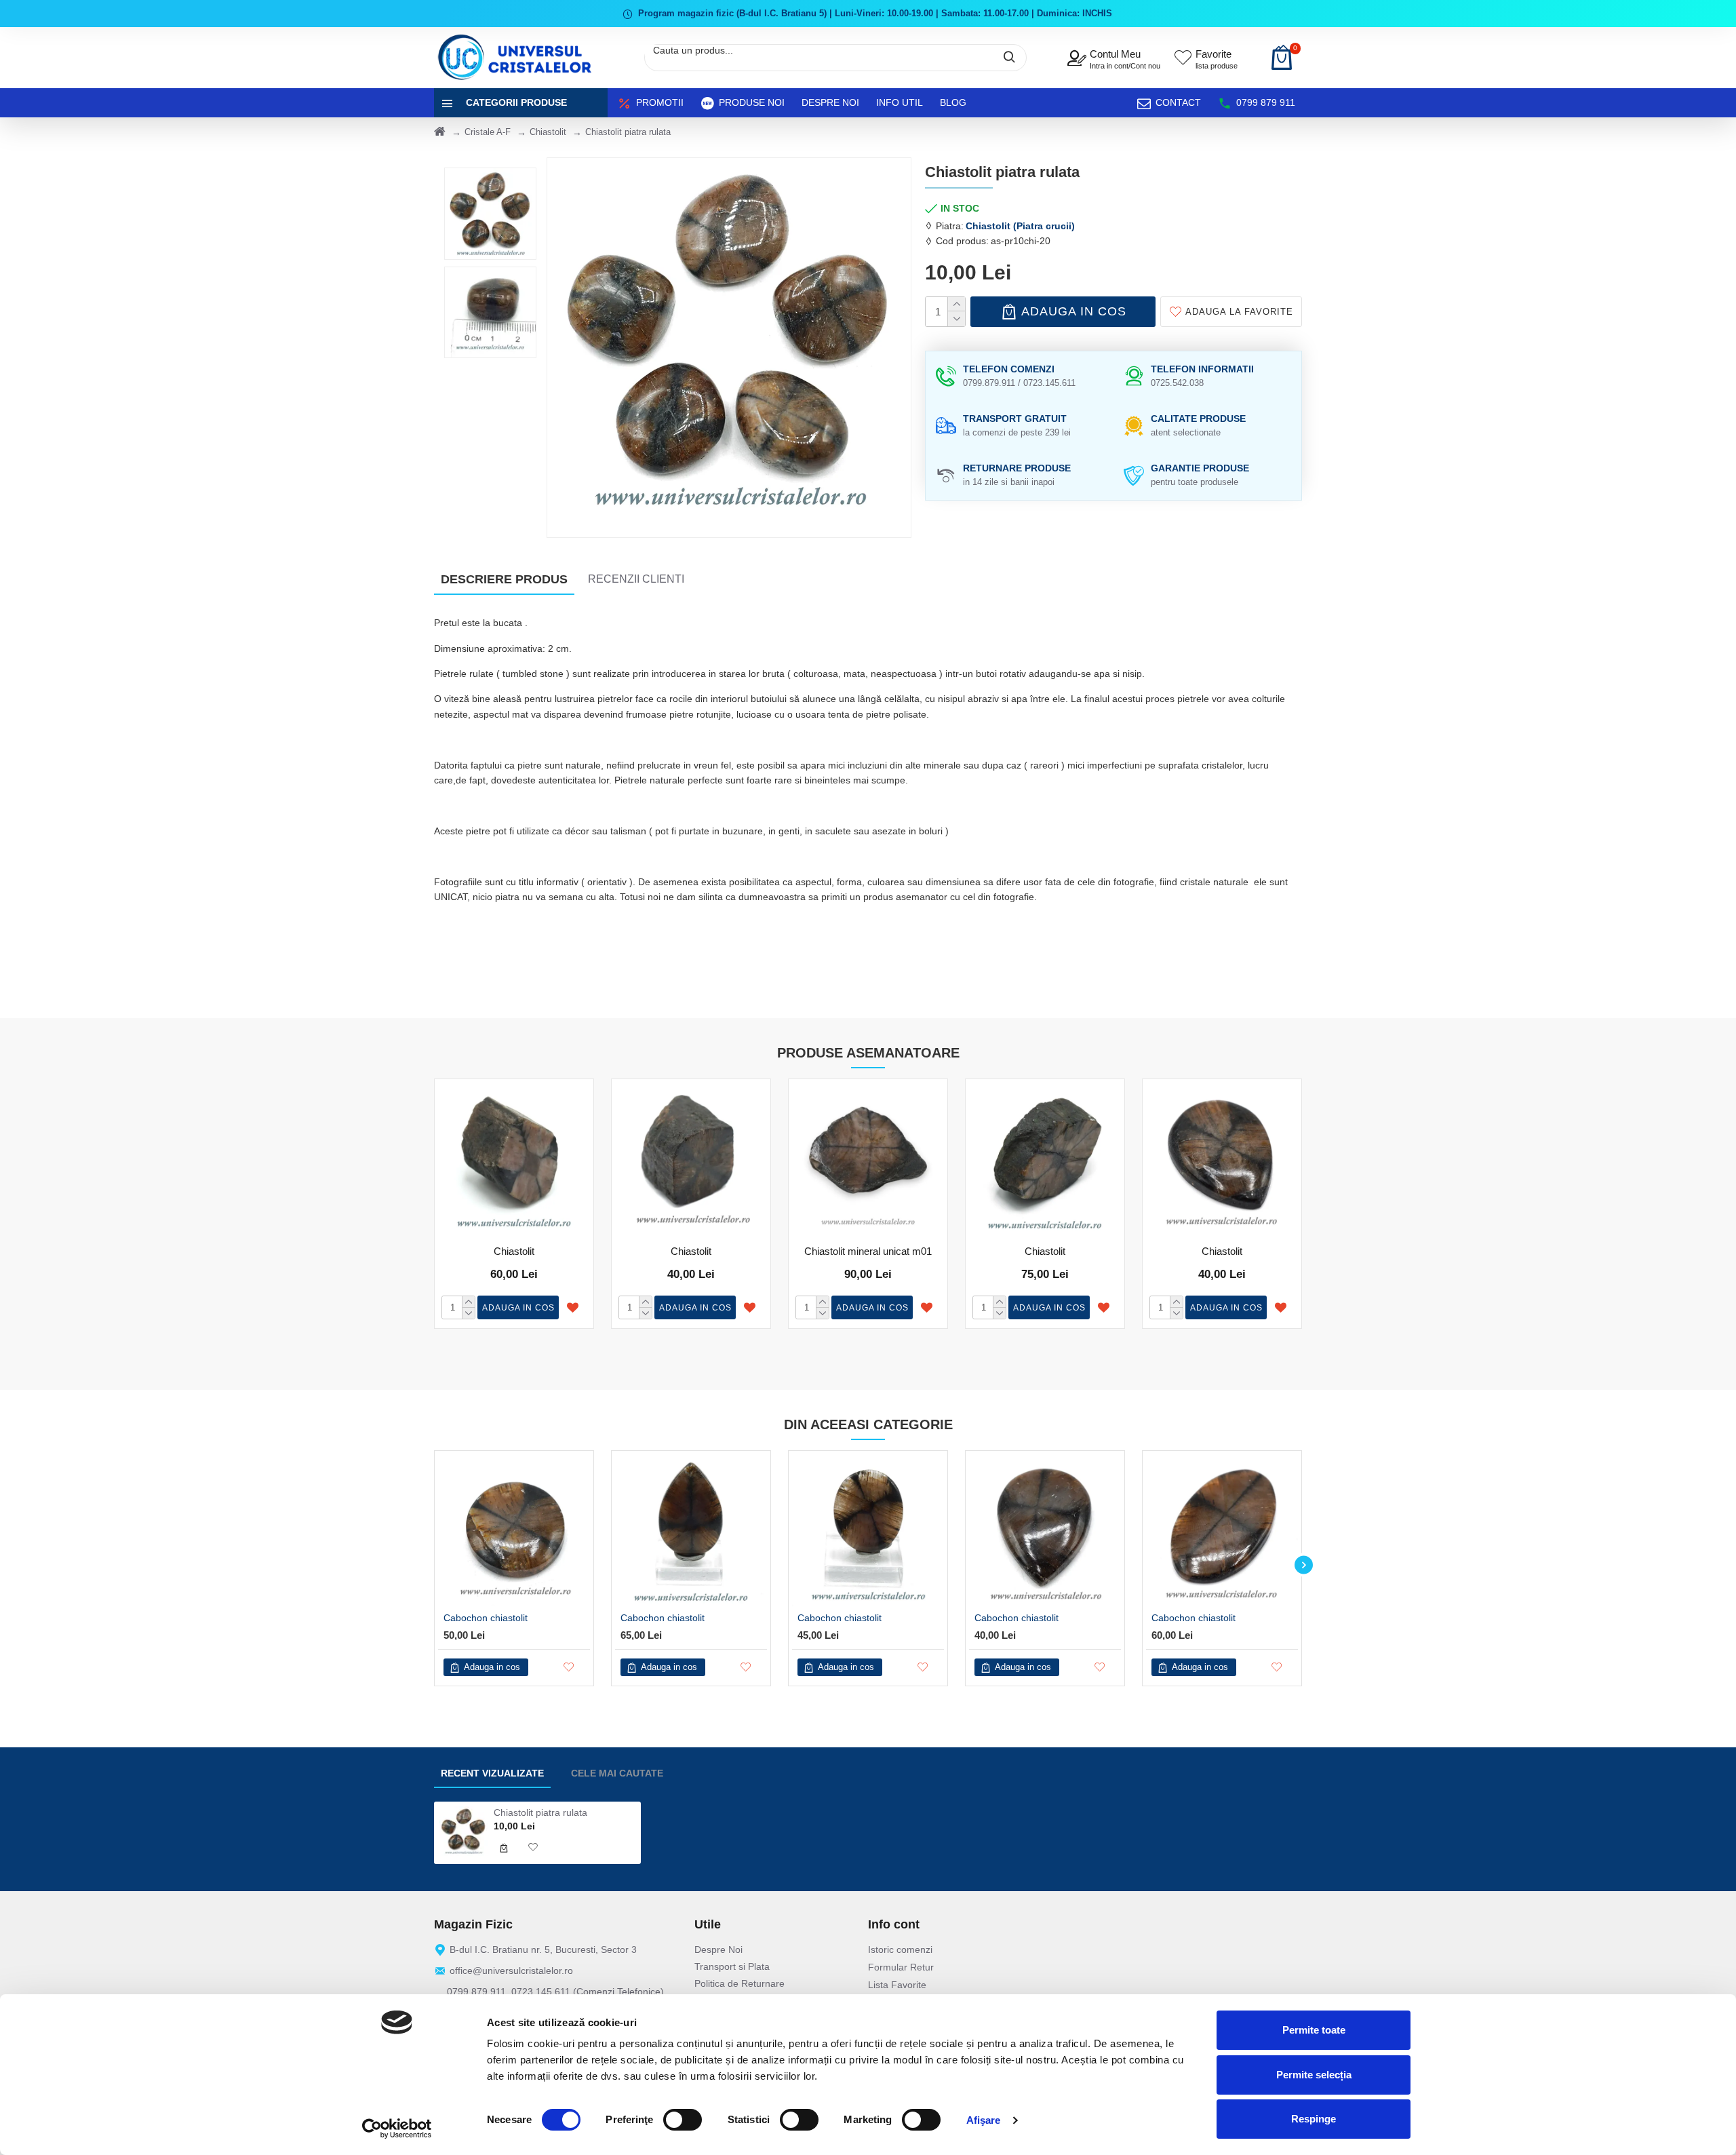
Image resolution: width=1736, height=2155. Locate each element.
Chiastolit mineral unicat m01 (868, 1251)
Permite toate (1314, 2030)
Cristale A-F (488, 132)
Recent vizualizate (492, 1773)
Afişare (984, 2120)
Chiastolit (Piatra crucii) (1020, 226)
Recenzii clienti (636, 579)
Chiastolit (548, 132)
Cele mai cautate (617, 1773)
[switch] (683, 2120)
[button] (432, 1565)
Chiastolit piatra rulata (540, 1812)
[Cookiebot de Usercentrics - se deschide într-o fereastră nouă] (397, 2129)
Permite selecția (1314, 2075)
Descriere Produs (504, 579)
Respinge (1314, 2119)
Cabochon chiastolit (486, 1618)
